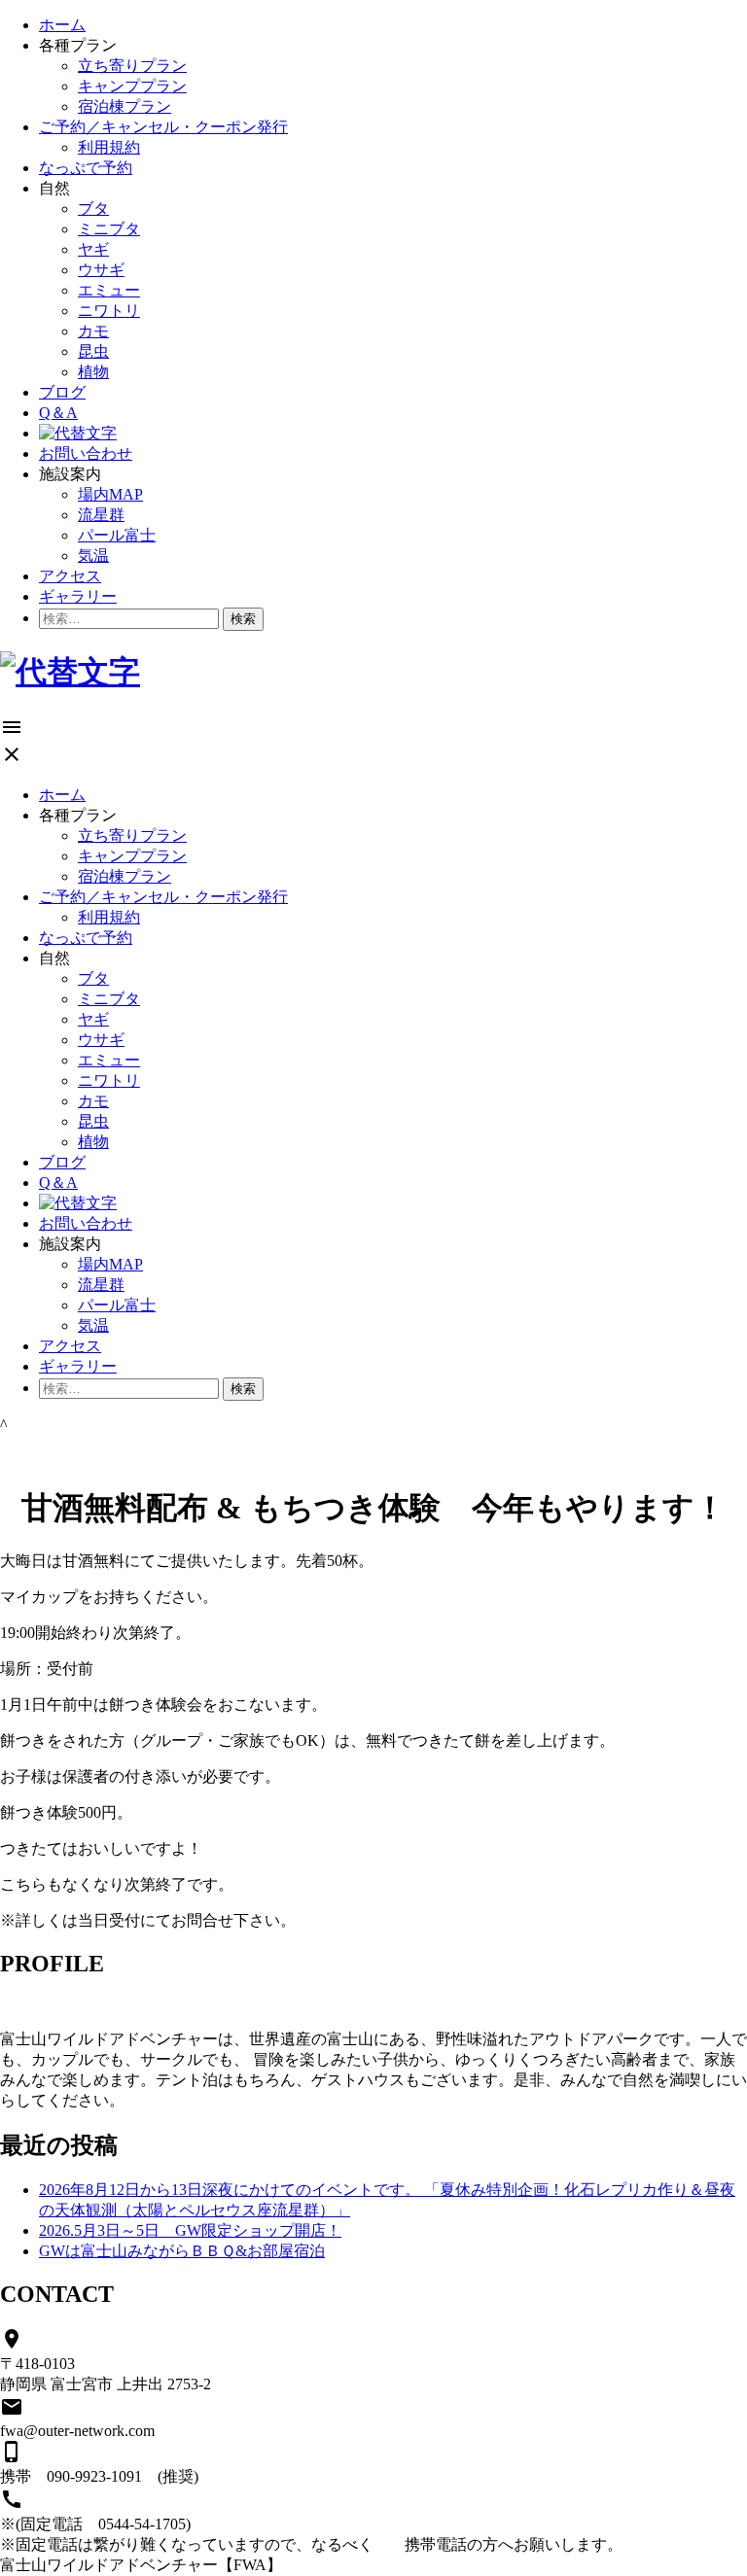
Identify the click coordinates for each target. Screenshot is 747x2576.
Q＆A (58, 413)
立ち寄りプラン (132, 66)
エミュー (109, 290)
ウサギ (101, 270)
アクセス (70, 576)
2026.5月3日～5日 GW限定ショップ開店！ (190, 2230)
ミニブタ (109, 229)
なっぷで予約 (86, 168)
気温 (93, 556)
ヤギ (93, 249)
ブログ (62, 392)
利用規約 (109, 147)
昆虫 (93, 351)
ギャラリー (78, 596)
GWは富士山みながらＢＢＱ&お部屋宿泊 (182, 2251)
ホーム (62, 25)
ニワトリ (109, 311)
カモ (93, 331)
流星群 (101, 515)
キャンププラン (132, 86)
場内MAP (110, 494)
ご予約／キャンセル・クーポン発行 (163, 127)
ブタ (93, 209)
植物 (93, 372)
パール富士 (117, 535)
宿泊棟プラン (124, 106)
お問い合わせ (86, 453)
